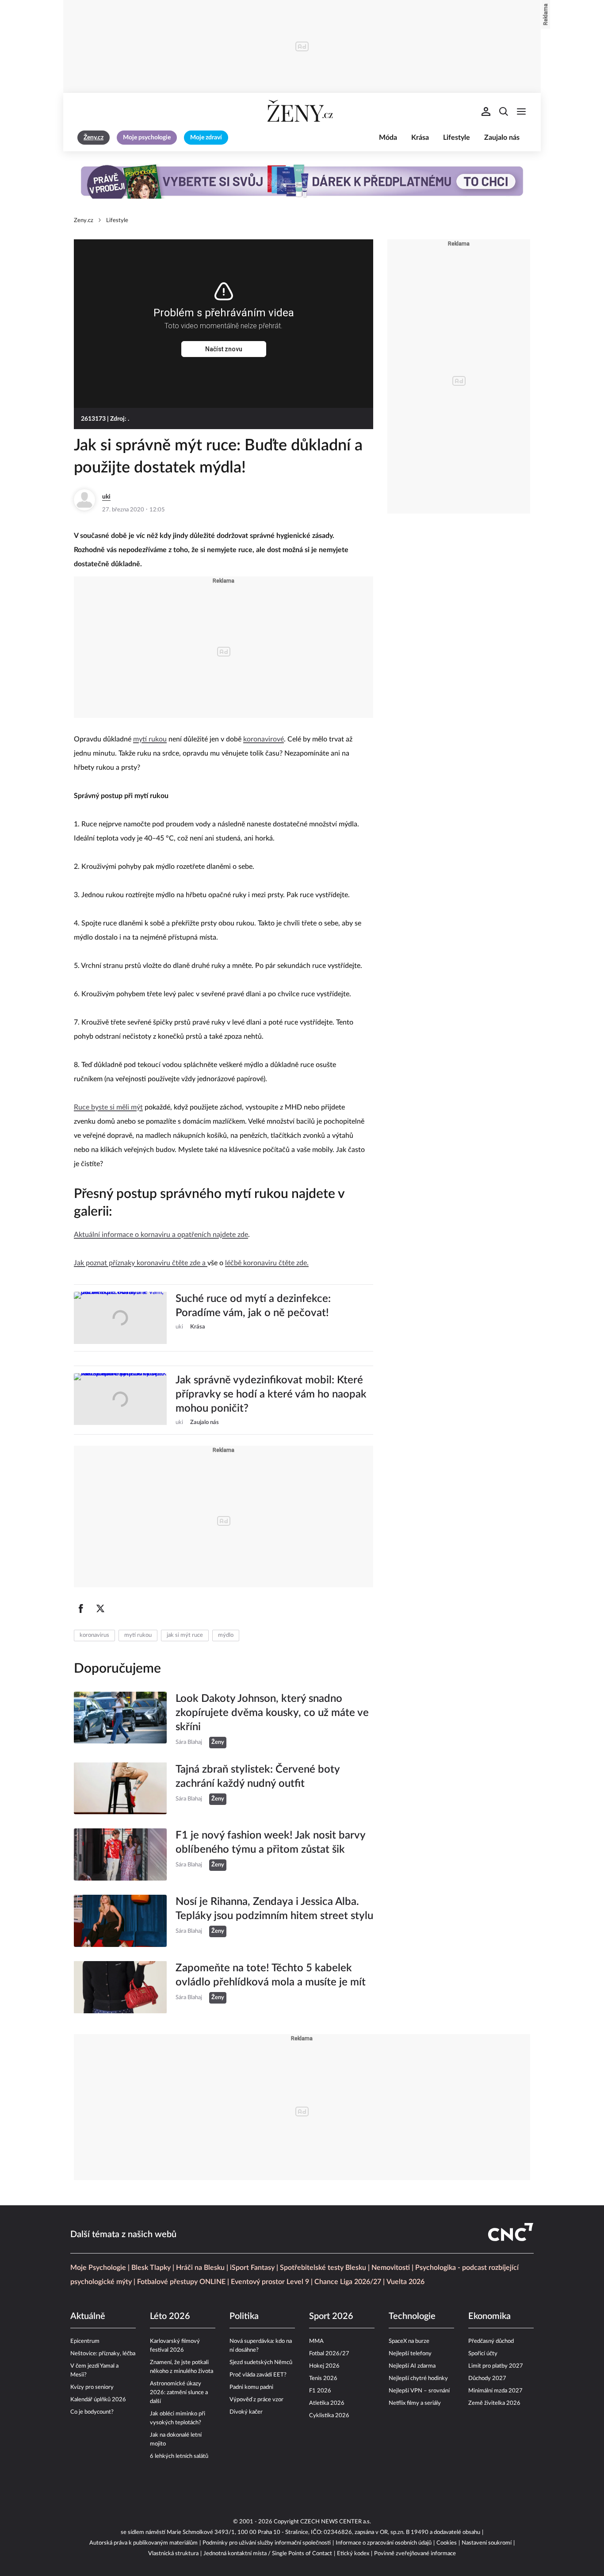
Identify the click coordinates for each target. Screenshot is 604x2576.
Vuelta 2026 (405, 2282)
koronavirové (264, 739)
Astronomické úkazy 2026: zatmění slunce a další (179, 2393)
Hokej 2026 (324, 2366)
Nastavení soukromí (487, 2543)
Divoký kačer (246, 2412)
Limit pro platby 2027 (496, 2366)
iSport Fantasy (252, 2268)
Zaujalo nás (502, 138)
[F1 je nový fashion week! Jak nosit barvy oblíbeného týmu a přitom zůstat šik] (120, 1854)
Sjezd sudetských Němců (261, 2363)
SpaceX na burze (409, 2341)
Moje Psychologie (98, 2268)
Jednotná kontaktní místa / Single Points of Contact (268, 2554)
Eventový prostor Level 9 (270, 2282)
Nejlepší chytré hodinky (418, 2378)
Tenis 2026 (323, 2378)
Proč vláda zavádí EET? (258, 2375)
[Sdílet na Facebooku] (81, 1609)
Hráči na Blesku (200, 2268)
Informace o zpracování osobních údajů (384, 2543)
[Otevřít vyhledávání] (504, 111)
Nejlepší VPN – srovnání (419, 2391)
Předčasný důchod (491, 2341)
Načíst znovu (224, 349)
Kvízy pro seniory (92, 2387)
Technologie (412, 2316)
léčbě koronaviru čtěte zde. (267, 1263)
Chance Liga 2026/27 (348, 2282)
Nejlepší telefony (410, 2354)
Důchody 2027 (487, 2378)
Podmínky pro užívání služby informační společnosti (267, 2543)
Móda (388, 138)
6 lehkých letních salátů (179, 2456)
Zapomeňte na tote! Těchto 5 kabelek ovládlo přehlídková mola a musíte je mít (271, 1975)
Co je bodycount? (92, 2412)
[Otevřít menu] (521, 111)
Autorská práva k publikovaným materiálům (143, 2543)
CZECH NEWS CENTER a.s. (336, 2522)
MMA (316, 2341)
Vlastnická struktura (173, 2554)
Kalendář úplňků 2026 (98, 2400)
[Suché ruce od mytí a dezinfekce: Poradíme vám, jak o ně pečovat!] (120, 1318)
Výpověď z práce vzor (256, 2400)
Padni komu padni (251, 2387)
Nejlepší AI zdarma (412, 2366)
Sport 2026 (331, 2316)
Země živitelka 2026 (494, 2403)
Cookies (447, 2543)
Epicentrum (85, 2341)
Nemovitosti (391, 2268)
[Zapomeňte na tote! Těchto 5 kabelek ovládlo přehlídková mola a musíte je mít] (120, 1987)
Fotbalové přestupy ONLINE (181, 2282)
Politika (244, 2316)
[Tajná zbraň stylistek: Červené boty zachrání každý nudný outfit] (120, 1789)
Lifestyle (457, 138)
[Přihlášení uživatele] (486, 111)
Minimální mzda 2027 (495, 2391)
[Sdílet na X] (100, 1609)
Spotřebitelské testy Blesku (323, 2268)
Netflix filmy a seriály (415, 2403)
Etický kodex (353, 2554)
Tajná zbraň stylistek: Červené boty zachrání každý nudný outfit (258, 1777)
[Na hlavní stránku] (302, 111)
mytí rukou (150, 739)
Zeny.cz (84, 221)
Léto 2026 (170, 2316)
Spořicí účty (483, 2354)
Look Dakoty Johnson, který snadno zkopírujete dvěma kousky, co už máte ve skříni (272, 1713)
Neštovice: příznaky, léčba (103, 2354)
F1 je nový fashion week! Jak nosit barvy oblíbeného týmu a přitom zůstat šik (270, 1843)
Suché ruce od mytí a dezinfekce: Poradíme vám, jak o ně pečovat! (253, 1306)
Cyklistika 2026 (329, 2416)
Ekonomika (489, 2316)
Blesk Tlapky (151, 2268)
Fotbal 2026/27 (329, 2354)
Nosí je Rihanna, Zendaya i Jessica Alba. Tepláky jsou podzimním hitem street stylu (274, 1909)
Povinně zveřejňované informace (415, 2554)
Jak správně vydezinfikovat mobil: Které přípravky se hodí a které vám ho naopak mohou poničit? (271, 1394)
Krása (420, 138)
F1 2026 (320, 2391)
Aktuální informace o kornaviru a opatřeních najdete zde (161, 1235)
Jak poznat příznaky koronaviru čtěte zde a (141, 1263)
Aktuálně (88, 2316)
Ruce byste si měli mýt (108, 1107)
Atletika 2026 (327, 2403)
